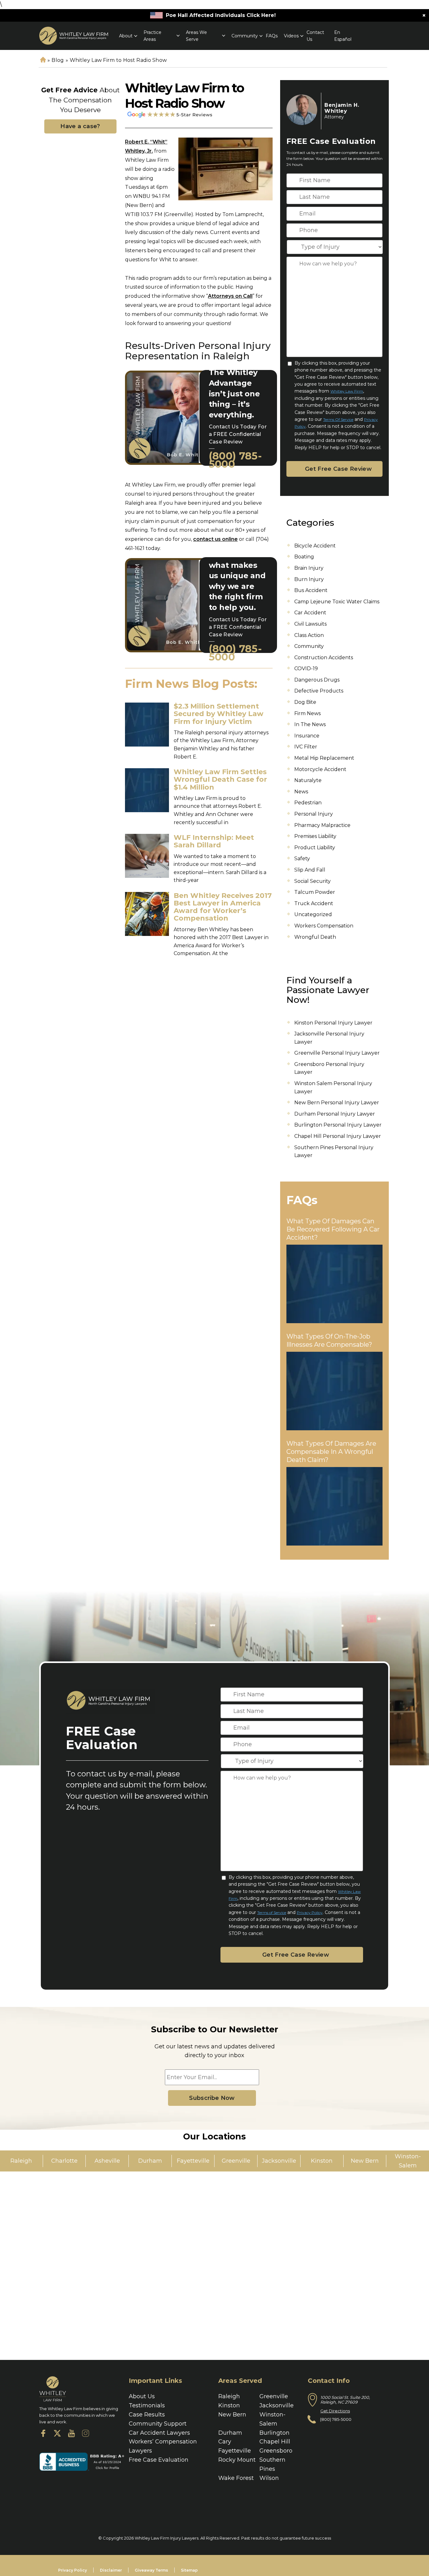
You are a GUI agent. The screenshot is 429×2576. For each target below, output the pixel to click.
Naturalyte (308, 780)
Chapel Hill (275, 2442)
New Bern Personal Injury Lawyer (337, 1103)
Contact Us (315, 35)
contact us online (215, 539)
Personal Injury (314, 814)
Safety (302, 859)
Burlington (274, 2433)
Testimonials (147, 2405)
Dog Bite (305, 702)
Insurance (307, 736)
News (301, 792)
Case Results (147, 2415)
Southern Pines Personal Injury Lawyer (334, 1152)
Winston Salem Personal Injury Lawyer (333, 1087)
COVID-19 (306, 668)
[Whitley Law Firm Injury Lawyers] (74, 36)
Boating (304, 557)
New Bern (232, 2415)
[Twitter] (57, 2435)
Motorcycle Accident (320, 769)
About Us (142, 2396)
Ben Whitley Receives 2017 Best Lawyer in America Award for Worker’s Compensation (223, 907)
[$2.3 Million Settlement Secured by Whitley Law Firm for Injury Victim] (147, 725)
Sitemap (189, 2570)
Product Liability (315, 848)
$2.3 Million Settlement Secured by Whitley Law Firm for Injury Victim (219, 714)
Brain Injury (309, 568)
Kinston (229, 2405)
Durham (230, 2433)
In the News (310, 724)
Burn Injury (309, 579)
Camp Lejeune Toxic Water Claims (337, 602)
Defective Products (319, 691)
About (126, 36)
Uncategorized (313, 914)
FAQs (272, 36)
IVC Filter (306, 747)
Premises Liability (315, 836)
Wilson (269, 2478)
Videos (291, 36)
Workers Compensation (324, 926)
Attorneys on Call (230, 296)
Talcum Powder (315, 892)
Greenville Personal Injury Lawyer (337, 1053)
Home (43, 60)
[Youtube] (71, 2435)
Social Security (312, 881)
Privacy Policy (310, 1913)
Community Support (158, 2424)
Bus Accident (311, 590)
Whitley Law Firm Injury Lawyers (167, 2538)
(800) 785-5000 (235, 460)
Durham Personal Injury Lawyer (335, 1114)
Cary (225, 2442)
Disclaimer (111, 2570)
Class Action (309, 635)
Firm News (307, 713)
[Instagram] (86, 2435)
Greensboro (276, 2451)
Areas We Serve (196, 35)
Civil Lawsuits (310, 624)
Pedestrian (308, 803)
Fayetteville (235, 2451)
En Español (343, 35)
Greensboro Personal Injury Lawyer (329, 1068)
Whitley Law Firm (347, 391)
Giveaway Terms (151, 2570)
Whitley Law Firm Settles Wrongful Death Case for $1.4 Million (220, 779)
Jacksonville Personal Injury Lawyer (329, 1038)
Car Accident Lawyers (159, 2433)
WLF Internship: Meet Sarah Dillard (214, 841)
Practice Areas (152, 35)
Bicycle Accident (315, 546)
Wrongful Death (315, 937)
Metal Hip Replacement (324, 758)
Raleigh (229, 2396)
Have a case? (80, 126)
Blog (58, 60)
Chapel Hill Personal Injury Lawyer (338, 1136)
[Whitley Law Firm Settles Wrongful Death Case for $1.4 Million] (147, 790)
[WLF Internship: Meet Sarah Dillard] (147, 856)
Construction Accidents (324, 658)
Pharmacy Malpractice (322, 825)
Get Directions (335, 2411)
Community (245, 36)
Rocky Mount (237, 2460)
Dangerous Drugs (317, 680)
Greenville (274, 2396)
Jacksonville (277, 2405)
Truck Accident (314, 903)
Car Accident (310, 613)
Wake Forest (236, 2478)
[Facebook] (43, 2435)
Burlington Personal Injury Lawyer (338, 1125)
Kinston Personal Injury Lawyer (333, 1023)
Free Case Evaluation (159, 2460)
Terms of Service (338, 419)
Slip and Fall (310, 870)
